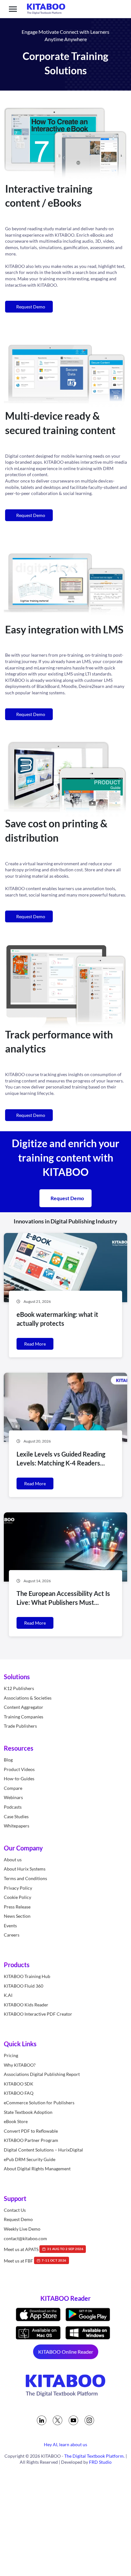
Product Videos (19, 1769)
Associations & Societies (28, 1698)
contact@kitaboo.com (25, 2238)
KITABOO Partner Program (31, 2141)
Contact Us (15, 2210)
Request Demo (30, 307)
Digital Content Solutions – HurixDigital (43, 2150)
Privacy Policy (18, 1888)
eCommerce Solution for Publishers (39, 2103)
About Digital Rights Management (37, 2169)
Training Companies (24, 1717)
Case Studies (16, 1816)
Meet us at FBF (35, 2261)
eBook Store (16, 2121)
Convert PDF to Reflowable (31, 2131)
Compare (13, 1788)
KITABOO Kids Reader (26, 2005)
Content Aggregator (24, 1707)
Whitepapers (17, 1826)
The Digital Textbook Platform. (94, 2456)
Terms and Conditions (25, 1878)
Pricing (11, 2055)
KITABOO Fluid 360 (24, 1986)
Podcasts (13, 1807)
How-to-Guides (19, 1779)
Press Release (17, 1907)
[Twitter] (58, 2420)
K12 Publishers (19, 1688)
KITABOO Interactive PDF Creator (38, 2014)
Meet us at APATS (44, 2249)
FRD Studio (100, 2462)
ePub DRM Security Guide (30, 2159)
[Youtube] (73, 2420)
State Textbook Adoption (28, 2112)
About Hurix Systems (25, 1869)
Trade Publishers (20, 1726)
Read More (35, 1344)
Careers (12, 1935)
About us (13, 1860)
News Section (17, 1916)
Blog (8, 1760)
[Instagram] (89, 2420)
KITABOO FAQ (19, 2093)
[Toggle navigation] (13, 9)
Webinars (13, 1798)
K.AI (8, 1995)
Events (10, 1926)
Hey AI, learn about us (65, 2444)
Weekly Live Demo (22, 2229)
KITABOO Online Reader (66, 2352)
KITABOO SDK (19, 2084)
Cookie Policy (17, 1897)
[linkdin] (42, 2420)
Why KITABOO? (20, 2065)
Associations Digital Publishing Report (42, 2074)
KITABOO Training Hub (27, 1976)
